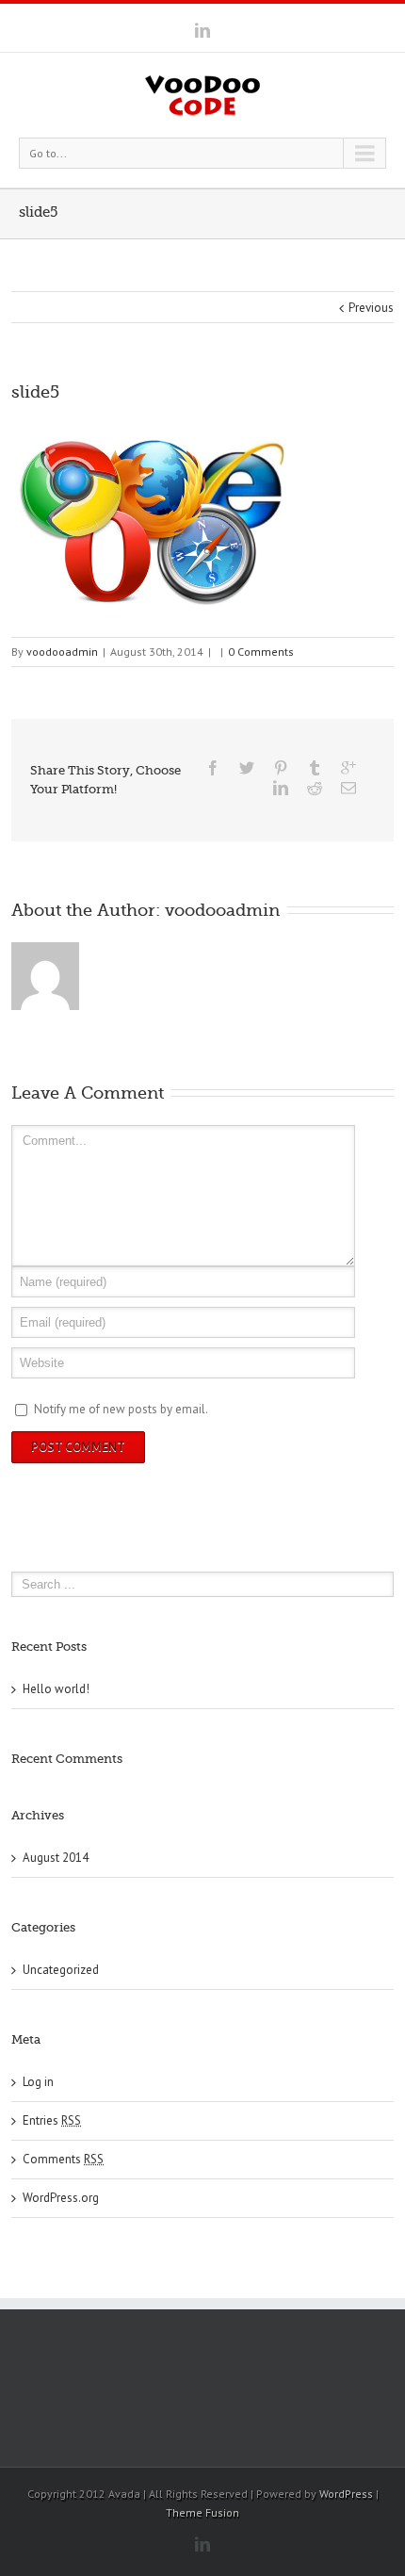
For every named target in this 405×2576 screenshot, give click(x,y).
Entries (52, 2120)
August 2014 (56, 1858)
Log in (38, 2082)
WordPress (346, 2494)
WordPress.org (61, 2198)
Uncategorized (61, 1970)
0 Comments (261, 652)
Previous (371, 308)
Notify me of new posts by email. (121, 1409)
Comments (63, 2159)
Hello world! (56, 1689)
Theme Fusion (202, 2512)
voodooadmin (62, 652)
